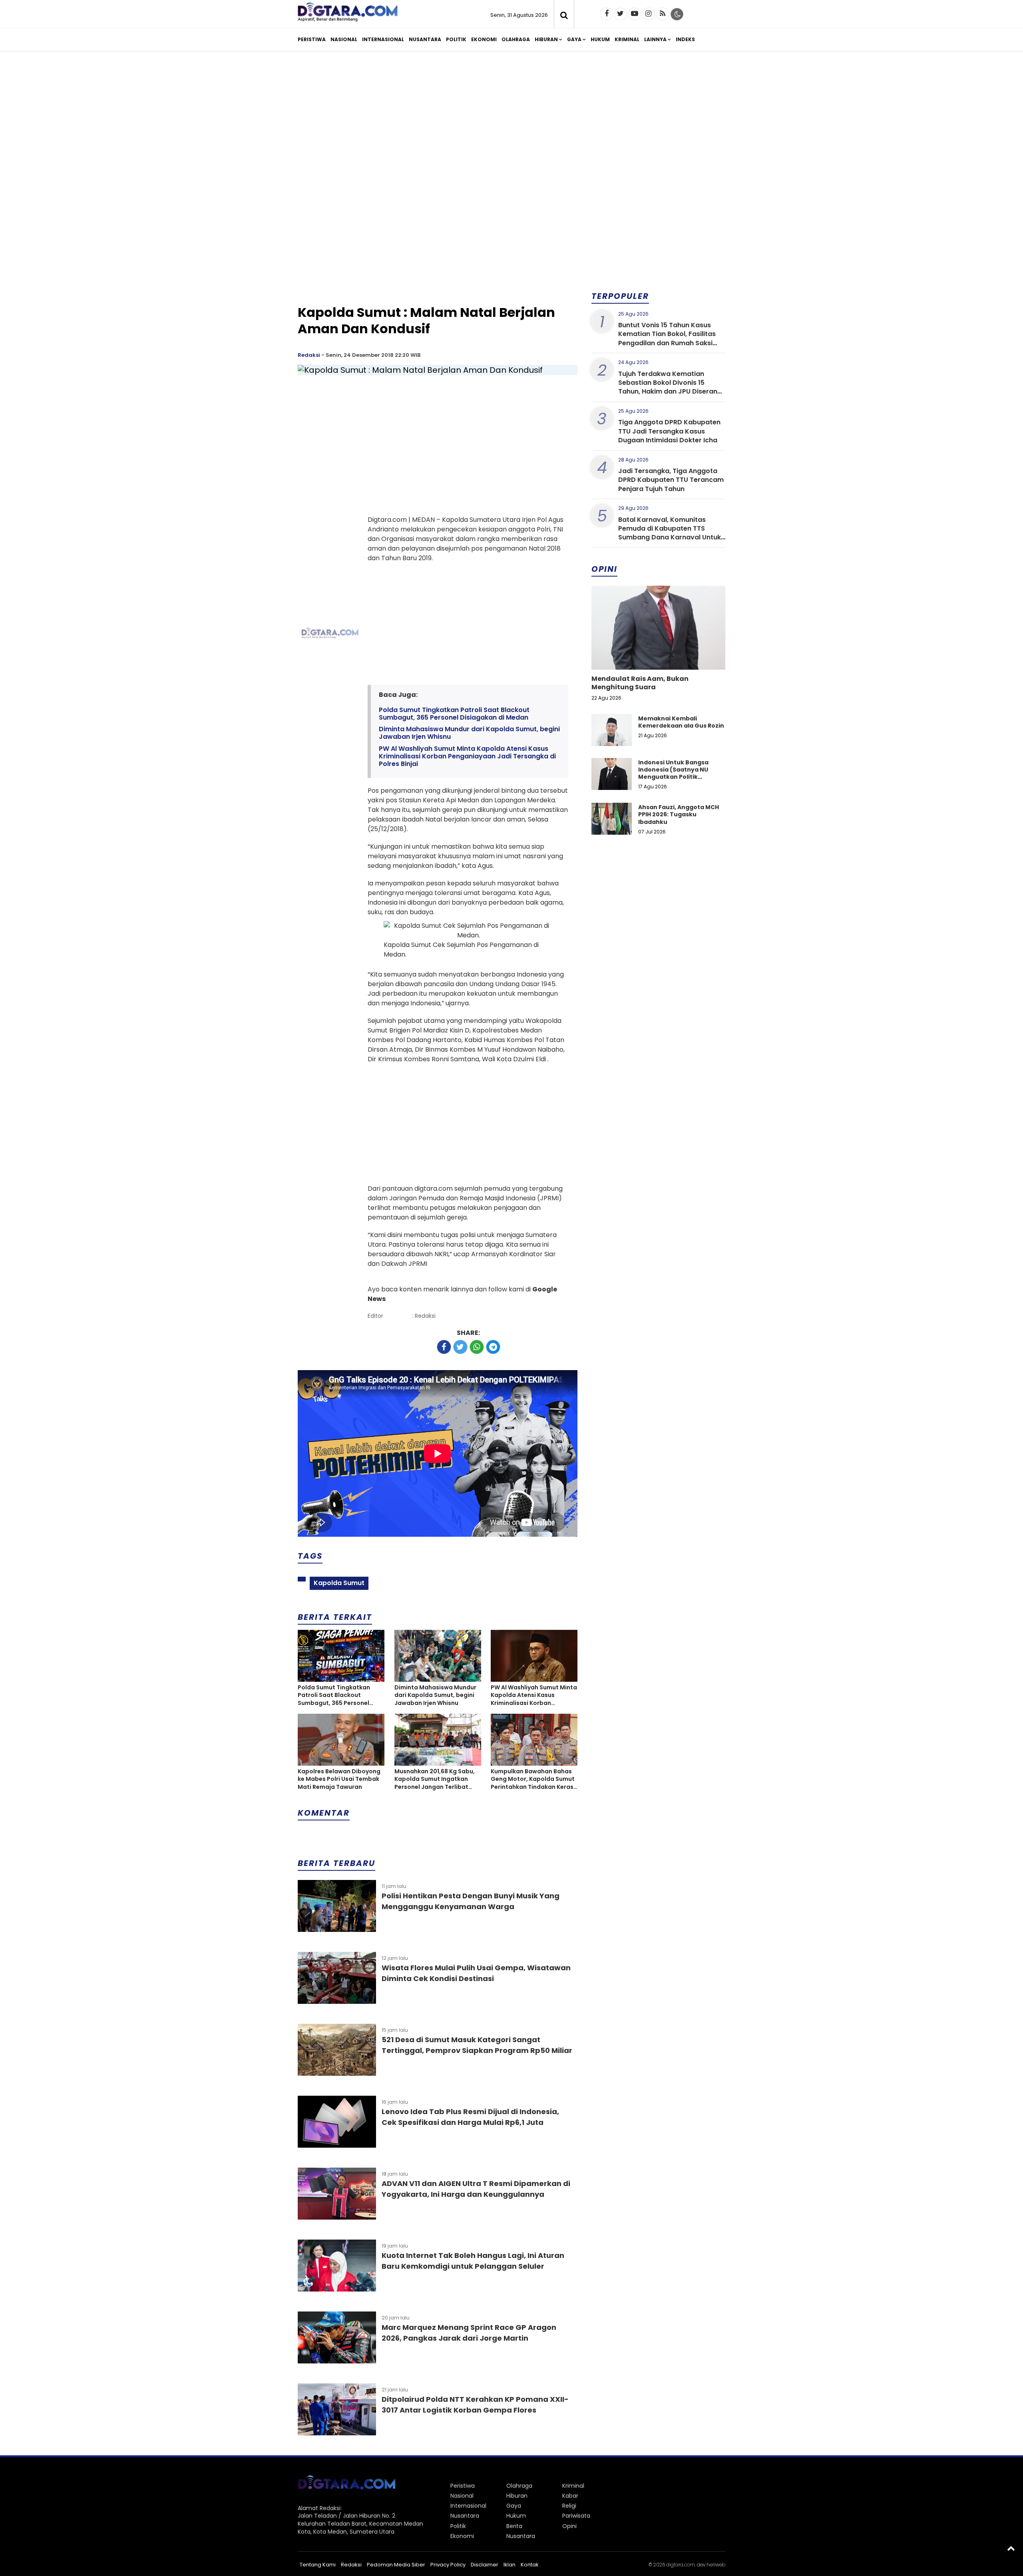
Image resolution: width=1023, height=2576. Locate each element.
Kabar (570, 2496)
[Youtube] (635, 14)
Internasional (383, 39)
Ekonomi (484, 39)
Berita (514, 2526)
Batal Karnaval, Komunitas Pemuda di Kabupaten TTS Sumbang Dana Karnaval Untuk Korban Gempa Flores (670, 533)
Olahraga (516, 39)
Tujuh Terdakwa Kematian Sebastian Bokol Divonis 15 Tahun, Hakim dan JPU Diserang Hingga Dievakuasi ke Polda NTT (670, 387)
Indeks (685, 39)
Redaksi (309, 355)
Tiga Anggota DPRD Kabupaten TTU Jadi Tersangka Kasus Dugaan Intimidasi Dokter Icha (669, 431)
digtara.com (681, 2565)
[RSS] (663, 14)
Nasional (344, 39)
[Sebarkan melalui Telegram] (493, 1347)
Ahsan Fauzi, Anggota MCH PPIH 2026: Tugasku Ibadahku (679, 814)
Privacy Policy (448, 2565)
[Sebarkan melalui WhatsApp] (477, 1347)
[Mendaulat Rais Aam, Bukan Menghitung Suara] (658, 655)
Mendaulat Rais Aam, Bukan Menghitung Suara (640, 683)
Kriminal (627, 39)
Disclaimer (485, 2565)
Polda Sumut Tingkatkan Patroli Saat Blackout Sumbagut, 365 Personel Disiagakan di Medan (454, 714)
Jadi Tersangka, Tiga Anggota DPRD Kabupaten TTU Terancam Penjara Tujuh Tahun (671, 480)
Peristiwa (312, 39)
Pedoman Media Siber (396, 2565)
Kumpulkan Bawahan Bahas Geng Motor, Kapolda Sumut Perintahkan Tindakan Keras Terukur (533, 1779)
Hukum (600, 39)
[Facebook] (607, 14)
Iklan (510, 2565)
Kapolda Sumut (339, 1583)
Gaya (574, 39)
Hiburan (546, 39)
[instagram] (649, 14)
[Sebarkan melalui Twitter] (460, 1347)
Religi (569, 2506)
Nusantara (425, 39)
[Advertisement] (511, 119)
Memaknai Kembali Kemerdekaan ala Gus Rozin (681, 722)
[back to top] (1011, 2548)
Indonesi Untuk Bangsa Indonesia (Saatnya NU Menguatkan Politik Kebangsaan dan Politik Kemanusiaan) (674, 777)
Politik (456, 39)
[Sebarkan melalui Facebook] (444, 1347)
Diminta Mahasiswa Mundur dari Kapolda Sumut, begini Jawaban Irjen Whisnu (469, 733)
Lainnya (655, 39)
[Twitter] (621, 14)
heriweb (716, 2565)
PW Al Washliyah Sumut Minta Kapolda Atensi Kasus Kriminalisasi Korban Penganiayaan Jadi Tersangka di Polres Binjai (467, 756)
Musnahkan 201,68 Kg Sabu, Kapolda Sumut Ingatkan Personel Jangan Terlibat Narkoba (435, 1779)
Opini (569, 2526)
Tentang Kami (318, 2565)
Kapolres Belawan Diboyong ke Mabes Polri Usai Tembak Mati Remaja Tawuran (339, 1779)
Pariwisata (576, 2516)
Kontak (530, 2565)
